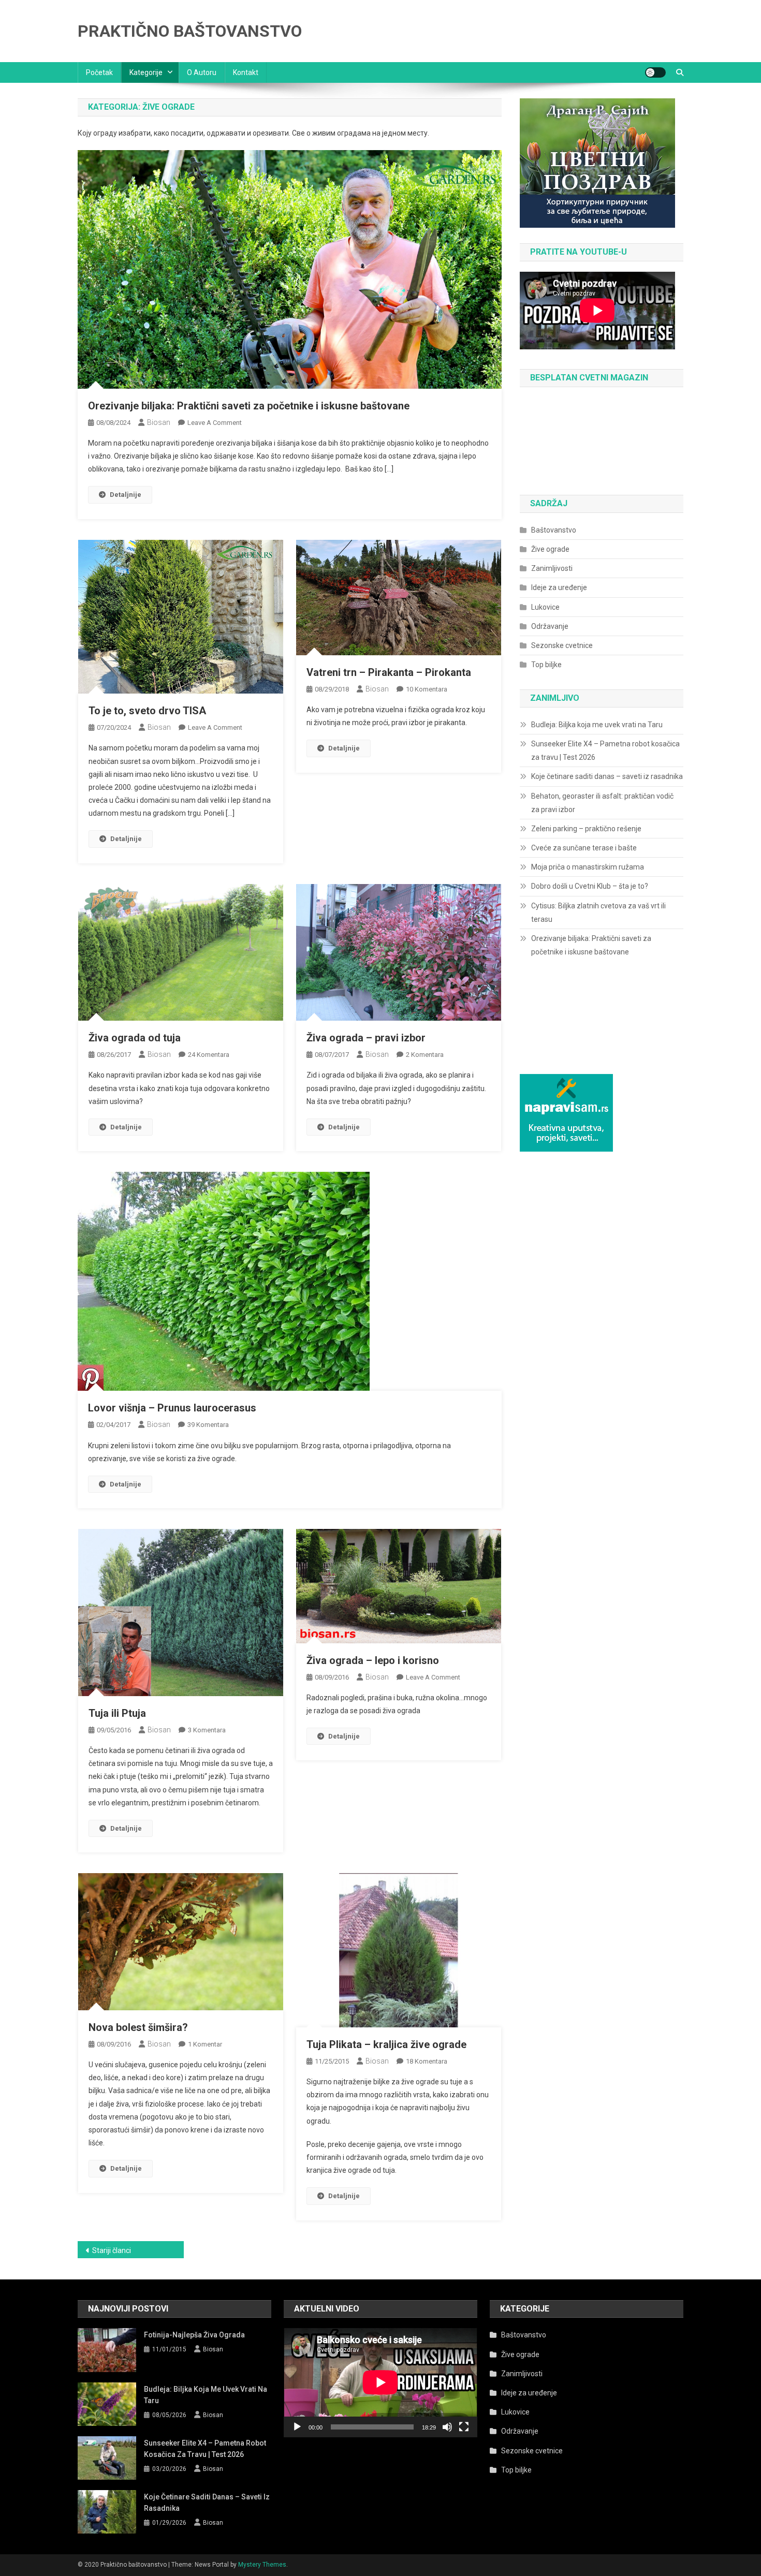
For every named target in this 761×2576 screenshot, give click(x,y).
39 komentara (208, 1425)
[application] (380, 2382)
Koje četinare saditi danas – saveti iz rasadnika (607, 776)
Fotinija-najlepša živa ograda (194, 2335)
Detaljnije (126, 495)
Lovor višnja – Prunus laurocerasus (172, 1408)
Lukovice (545, 607)
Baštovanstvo (554, 530)
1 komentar (205, 2044)
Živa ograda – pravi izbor (366, 1038)
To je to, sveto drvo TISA (147, 711)
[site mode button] (655, 72)
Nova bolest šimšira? (138, 2027)
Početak (99, 72)
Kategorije (146, 72)
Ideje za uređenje (559, 587)
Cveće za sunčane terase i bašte (584, 848)
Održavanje (550, 626)
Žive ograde (550, 549)
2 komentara (425, 1055)
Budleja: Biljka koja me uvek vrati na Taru (597, 725)
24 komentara (209, 1055)
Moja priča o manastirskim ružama (588, 867)
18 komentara (427, 2061)
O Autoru (202, 72)
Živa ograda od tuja (135, 1038)
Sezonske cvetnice (562, 645)
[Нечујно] (447, 2427)
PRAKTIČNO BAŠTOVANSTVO (190, 31)
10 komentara (427, 689)
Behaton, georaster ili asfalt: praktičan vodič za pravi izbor (602, 803)
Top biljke (546, 665)
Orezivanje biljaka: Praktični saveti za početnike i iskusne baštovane (249, 406)
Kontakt (246, 72)
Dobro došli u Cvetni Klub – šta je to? (590, 886)
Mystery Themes (262, 2565)
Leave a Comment (215, 423)
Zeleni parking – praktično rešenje (586, 829)
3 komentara (207, 1730)
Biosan (159, 422)
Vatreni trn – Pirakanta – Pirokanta (389, 672)
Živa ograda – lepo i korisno (373, 1660)
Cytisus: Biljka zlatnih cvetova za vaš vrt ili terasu (598, 912)
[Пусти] (297, 2427)
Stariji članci (112, 2250)
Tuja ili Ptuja (117, 1713)
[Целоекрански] (464, 2427)
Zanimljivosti (552, 568)
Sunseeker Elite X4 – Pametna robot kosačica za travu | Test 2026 (605, 750)
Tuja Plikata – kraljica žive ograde (386, 2044)
